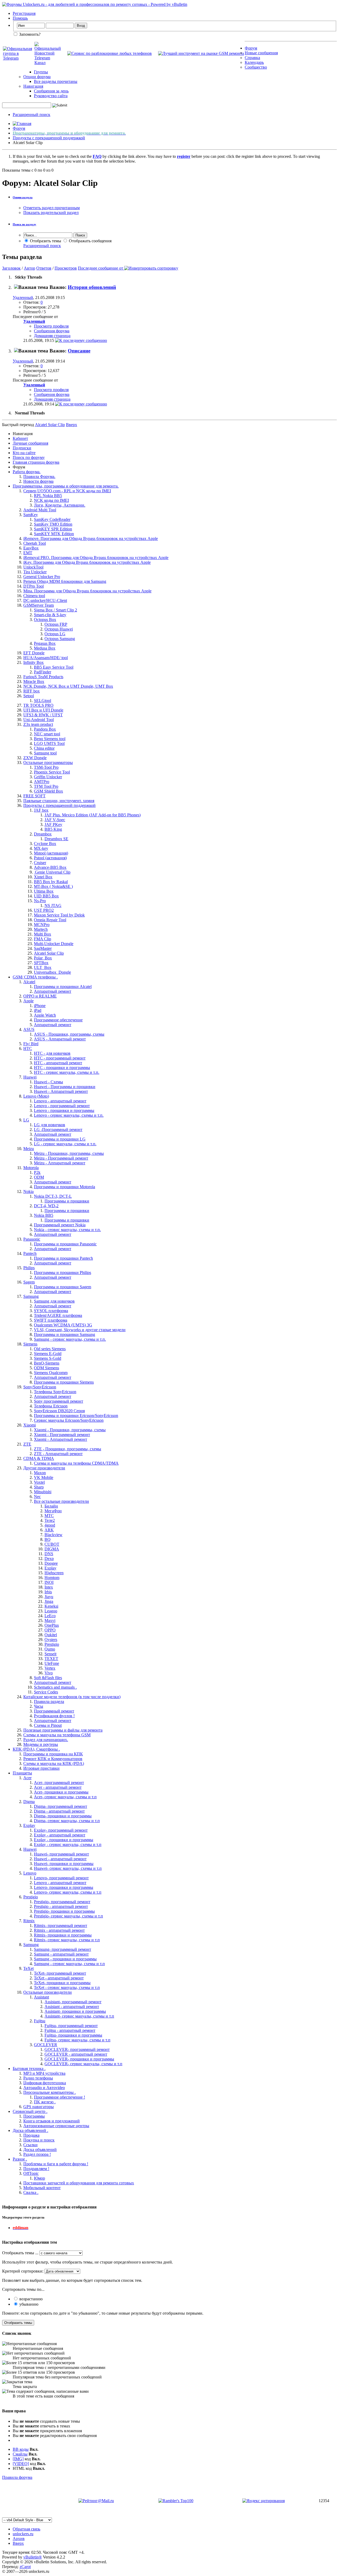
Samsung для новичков (54, 1301)
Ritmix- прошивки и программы (63, 1935)
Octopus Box (45, 620)
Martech (41, 929)
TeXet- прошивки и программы (62, 1983)
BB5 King (53, 829)
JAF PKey (53, 824)
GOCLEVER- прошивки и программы (79, 2059)
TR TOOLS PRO (38, 705)
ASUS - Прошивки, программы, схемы (69, 1034)
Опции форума (37, 77)
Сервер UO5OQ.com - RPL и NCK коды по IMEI (67, 491)
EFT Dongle (34, 653)
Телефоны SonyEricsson (55, 1392)
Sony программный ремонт (59, 1401)
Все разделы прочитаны (56, 81)
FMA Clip (43, 939)
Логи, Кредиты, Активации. (60, 505)
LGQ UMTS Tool (49, 743)
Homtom (52, 1578)
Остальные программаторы (48, 762)
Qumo (50, 1649)
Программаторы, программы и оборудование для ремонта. (66, 486)
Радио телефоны (38, 2078)
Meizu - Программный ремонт (61, 1158)
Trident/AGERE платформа (58, 1315)
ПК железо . (45, 2102)
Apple (28, 1001)
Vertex (50, 1668)
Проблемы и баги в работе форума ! (56, 2164)
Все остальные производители (61, 1501)
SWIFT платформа (51, 1320)
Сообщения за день (51, 91)
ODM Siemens (46, 1368)
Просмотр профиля (51, 326)
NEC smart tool (47, 734)
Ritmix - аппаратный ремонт (59, 1930)
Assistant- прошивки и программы (75, 2011)
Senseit (50, 1654)
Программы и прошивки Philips (63, 1273)
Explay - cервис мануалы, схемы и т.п (68, 1844)
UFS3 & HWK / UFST (43, 715)
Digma (29, 1802)
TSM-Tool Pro (46, 767)
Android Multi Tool (40, 510)
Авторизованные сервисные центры (56, 2126)
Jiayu (49, 1597)
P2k (37, 1172)
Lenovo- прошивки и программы (64, 1887)
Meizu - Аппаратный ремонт (60, 1163)
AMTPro (42, 782)
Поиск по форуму (29, 457)
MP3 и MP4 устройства (44, 2073)
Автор (30, 268)
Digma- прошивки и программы (63, 1816)
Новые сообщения (261, 53)
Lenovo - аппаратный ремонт (60, 1101)
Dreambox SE (56, 839)
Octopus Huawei (59, 629)
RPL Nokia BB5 (48, 496)
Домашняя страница (52, 336)
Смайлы (20, 2454)
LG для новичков (50, 1125)
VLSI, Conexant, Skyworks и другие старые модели (80, 1330)
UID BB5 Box (46, 896)
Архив (19, 2539)
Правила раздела (49, 1701)
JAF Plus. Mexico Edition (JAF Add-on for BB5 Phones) (93, 815)
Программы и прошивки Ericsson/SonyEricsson (76, 1416)
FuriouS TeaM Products (43, 677)
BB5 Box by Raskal (51, 882)
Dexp (49, 1558)
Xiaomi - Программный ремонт (62, 1435)
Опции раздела (23, 197)
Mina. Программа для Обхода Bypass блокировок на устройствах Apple (87, 591)
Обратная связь (26, 2529)
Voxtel (39, 1482)
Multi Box (43, 934)
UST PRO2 (44, 910)
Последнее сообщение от (101, 268)
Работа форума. (27, 472)
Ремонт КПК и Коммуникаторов (53, 1759)
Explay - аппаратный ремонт (60, 1835)
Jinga (49, 1601)
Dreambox (43, 834)
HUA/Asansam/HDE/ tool (46, 658)
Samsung (31, 1296)
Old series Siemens (50, 1349)
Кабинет (20, 438)
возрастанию (30, 2299)
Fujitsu (40, 2021)
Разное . (20, 2159)
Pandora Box (45, 729)
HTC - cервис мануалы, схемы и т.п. (67, 1072)
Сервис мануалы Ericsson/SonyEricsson (69, 1420)
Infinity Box (34, 662)
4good (50, 1525)
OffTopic (31, 2173)
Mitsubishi (43, 1492)
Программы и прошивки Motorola (64, 1187)
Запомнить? (29, 34)
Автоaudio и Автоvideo (44, 2088)
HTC (28, 1048)
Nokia (28, 1191)
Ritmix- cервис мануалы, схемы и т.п (67, 1940)
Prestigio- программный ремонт (62, 1902)
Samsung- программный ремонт (63, 1949)
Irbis (48, 1592)
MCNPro (42, 925)
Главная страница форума (36, 462)
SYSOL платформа (51, 1311)
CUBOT (52, 1544)
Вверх (72, 425)
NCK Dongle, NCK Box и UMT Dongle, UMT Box (68, 686)
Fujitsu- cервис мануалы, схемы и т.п (77, 2040)
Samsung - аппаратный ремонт (61, 1954)
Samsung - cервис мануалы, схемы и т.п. (70, 1339)
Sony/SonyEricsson (40, 1387)
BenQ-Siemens (47, 1363)
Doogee (51, 1563)
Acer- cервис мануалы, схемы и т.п (65, 1797)
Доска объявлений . (30, 2130)
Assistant (41, 1997)
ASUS (29, 1029)
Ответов (44, 268)
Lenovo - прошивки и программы (64, 1110)
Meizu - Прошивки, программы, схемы (69, 1153)
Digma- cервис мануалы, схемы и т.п (67, 1821)
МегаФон (53, 1511)
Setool (29, 696)
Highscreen (54, 1573)
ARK (49, 1530)
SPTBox (41, 963)
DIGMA (52, 1549)
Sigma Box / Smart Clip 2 (55, 610)
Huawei (30, 1077)
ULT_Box (43, 967)
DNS (49, 1554)
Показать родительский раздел (51, 213)
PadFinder (43, 672)
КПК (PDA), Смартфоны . (36, 1749)
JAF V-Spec (55, 820)
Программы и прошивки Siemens (64, 1382)
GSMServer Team (39, 605)
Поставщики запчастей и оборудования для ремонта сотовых (79, 2183)
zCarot (25, 2567)
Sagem (29, 1282)
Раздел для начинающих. (46, 1740)
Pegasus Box (45, 643)
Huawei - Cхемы (48, 1082)
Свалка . (31, 2192)
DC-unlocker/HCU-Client (45, 600)
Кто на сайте (24, 453)
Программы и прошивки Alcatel (63, 987)
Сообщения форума (52, 331)
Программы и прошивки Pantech (63, 1258)
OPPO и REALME (40, 996)
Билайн (51, 1506)
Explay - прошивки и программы (64, 1840)
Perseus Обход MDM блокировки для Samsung (65, 581)
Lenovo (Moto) (36, 1096)
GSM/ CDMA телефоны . (35, 977)
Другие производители (44, 1468)
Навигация (33, 86)
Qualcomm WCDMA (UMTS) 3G (63, 1325)
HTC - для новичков (52, 1053)
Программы (34, 2116)
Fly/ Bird (31, 1044)
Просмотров (66, 268)
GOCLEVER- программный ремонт (77, 2049)
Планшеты (22, 1773)
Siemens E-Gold (48, 1354)
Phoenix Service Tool (52, 772)
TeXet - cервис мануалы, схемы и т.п (67, 1987)
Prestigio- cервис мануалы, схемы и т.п (68, 1916)
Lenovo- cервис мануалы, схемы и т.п (68, 1892)
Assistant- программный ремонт (73, 2002)
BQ (48, 1539)
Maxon (40, 1473)
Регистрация (24, 13)
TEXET (51, 1659)
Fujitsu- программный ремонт (71, 2026)
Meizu (29, 1149)
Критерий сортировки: (23, 2271)
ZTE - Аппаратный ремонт (58, 1454)
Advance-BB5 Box (50, 867)
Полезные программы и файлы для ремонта (63, 1730)
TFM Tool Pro (46, 786)
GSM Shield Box (48, 791)
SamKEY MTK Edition (54, 534)
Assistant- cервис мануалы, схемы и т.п (79, 2016)
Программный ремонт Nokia (60, 1225)
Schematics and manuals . (55, 1687)
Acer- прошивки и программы (61, 1792)
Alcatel (29, 982)
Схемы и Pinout (48, 1725)
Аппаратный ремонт (53, 991)
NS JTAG (53, 905)
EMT (28, 553)
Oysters (51, 1640)
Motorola (31, 1168)
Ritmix (29, 1921)
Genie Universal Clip (52, 872)
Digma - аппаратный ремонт (59, 1811)
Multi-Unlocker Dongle (54, 944)
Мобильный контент (42, 2188)
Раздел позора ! (37, 2154)
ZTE (27, 1444)
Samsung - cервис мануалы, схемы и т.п (69, 1964)
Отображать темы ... (20, 2253)
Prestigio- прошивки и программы (64, 1911)
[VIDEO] (21, 2464)
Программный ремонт (54, 1711)
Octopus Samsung (60, 639)
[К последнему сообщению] (81, 340)
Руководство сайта (51, 96)
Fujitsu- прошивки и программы (73, 2035)
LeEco (50, 1616)
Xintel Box (43, 877)
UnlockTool (33, 567)
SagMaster (43, 948)
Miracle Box (34, 681)
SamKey (31, 515)
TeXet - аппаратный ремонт (59, 1978)
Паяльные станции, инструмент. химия (59, 801)
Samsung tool (45, 753)
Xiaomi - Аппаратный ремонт (61, 1439)
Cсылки (30, 2145)
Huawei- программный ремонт (61, 1854)
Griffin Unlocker (48, 777)
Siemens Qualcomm (51, 1373)
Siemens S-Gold (48, 1358)
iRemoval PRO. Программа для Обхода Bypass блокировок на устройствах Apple (96, 558)
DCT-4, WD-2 (46, 1206)
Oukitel (51, 1635)
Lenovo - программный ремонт (62, 1106)
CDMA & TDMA (39, 1458)
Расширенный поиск (32, 115)
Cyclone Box (45, 844)
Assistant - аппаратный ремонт (72, 2007)
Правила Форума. (39, 477)
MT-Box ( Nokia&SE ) (53, 886)
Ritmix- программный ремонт (61, 1926)
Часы (39, 1706)
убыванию (28, 2304)
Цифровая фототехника (45, 2083)
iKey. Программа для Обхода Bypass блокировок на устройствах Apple (87, 562)
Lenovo (30, 1873)
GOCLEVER (46, 2045)
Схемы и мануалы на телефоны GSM (57, 1735)
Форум (251, 48)
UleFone (52, 1663)
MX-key (41, 848)
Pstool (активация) (50, 858)
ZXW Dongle (35, 758)
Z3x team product (38, 724)
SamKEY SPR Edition (53, 529)
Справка (252, 58)
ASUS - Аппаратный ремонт (60, 1039)
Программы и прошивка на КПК (53, 1754)
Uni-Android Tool (39, 720)
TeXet (28, 1968)
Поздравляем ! (36, 2169)
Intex (49, 1587)
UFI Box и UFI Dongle (43, 710)
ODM (39, 1177)
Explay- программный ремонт (61, 1830)
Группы (41, 72)
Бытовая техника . (29, 2069)
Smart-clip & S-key (50, 615)
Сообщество (256, 67)
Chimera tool (34, 596)
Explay (50, 1568)
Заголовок (11, 268)
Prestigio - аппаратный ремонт (61, 1906)
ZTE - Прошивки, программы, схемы (68, 1449)
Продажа (31, 2135)
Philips (29, 1268)
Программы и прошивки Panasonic (65, 1244)
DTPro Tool (34, 586)
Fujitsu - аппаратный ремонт (70, 2030)
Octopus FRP (56, 624)
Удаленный (23, 298)
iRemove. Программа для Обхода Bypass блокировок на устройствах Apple (91, 538)
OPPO (50, 1630)
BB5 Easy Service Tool (54, 667)
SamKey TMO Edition (53, 524)
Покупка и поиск (39, 2140)
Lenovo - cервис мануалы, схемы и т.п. (69, 1115)
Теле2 (50, 1520)
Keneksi (51, 1606)
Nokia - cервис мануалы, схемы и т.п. (67, 1230)
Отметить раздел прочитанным (52, 208)
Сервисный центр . (30, 2111)
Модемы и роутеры (41, 1744)
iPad (38, 1010)
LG (26, 1120)
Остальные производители (48, 1992)
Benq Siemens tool (50, 739)
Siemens (30, 1344)
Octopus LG (55, 634)
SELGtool (43, 701)
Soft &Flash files (48, 1678)
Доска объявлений (40, 2150)
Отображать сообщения (90, 241)
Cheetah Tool (35, 543)
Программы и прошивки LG (60, 1139)
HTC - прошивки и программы (62, 1068)
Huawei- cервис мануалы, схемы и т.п (68, 1868)
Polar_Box (43, 958)
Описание (79, 351)
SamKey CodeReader (52, 519)
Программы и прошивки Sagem (63, 1287)
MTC (49, 1516)
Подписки (22, 448)
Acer (27, 1778)
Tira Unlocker (35, 572)
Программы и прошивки (67, 1201)
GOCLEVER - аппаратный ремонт (76, 2054)
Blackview (53, 1535)
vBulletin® (33, 2557)
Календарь (254, 62)
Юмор (39, 2178)
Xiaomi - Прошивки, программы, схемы (70, 1430)
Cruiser (40, 863)
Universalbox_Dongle (52, 972)
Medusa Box (45, 648)
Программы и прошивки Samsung (64, 1334)
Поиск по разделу (24, 224)
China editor (44, 748)
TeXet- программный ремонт (60, 1973)
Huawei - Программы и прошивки (65, 1087)
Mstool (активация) (51, 853)
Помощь (20, 18)
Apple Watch (45, 1015)
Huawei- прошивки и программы (64, 1864)
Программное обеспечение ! (59, 2097)
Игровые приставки (41, 1768)
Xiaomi (30, 1425)
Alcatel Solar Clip (49, 953)
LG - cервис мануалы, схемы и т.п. (65, 1144)
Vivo (49, 1673)
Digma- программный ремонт (61, 1806)
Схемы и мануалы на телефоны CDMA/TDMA (76, 1463)
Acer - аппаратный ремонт (58, 1787)
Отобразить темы (45, 241)
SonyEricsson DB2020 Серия (59, 1411)
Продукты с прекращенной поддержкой (49, 138)
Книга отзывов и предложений (52, 2121)
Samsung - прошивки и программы (65, 1959)
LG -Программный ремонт (58, 1130)
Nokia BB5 (44, 1215)
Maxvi (50, 1620)
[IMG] (18, 2459)
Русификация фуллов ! (54, 1716)
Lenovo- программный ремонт (61, 1878)
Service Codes (46, 1692)
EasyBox (31, 548)
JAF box (41, 810)
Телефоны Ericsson (51, 1406)
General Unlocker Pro (42, 577)
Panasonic (32, 1239)
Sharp (39, 1487)
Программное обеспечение (58, 1020)
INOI (49, 1582)
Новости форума (38, 481)
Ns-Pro (40, 901)
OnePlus (52, 1625)
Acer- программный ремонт (59, 1783)
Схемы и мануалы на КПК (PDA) (54, 1763)
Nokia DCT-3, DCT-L (53, 1196)
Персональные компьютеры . (50, 2092)
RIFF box (32, 691)
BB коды (21, 2449)
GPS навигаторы (39, 2107)
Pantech (30, 1253)
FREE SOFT (34, 796)
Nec (37, 1497)
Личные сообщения (30, 443)
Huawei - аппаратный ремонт (60, 1859)
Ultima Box (44, 891)
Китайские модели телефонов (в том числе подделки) (72, 1697)
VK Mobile (44, 1477)
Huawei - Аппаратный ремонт (61, 1091)
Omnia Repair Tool (50, 920)
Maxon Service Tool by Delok (59, 915)
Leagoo (51, 1611)
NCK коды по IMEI (51, 500)
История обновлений (92, 287)
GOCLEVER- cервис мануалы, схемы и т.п (83, 2064)
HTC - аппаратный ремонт (58, 1063)
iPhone (40, 1006)
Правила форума (17, 2477)
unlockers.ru (23, 2534)
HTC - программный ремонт (60, 1058)
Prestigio (52, 1644)
